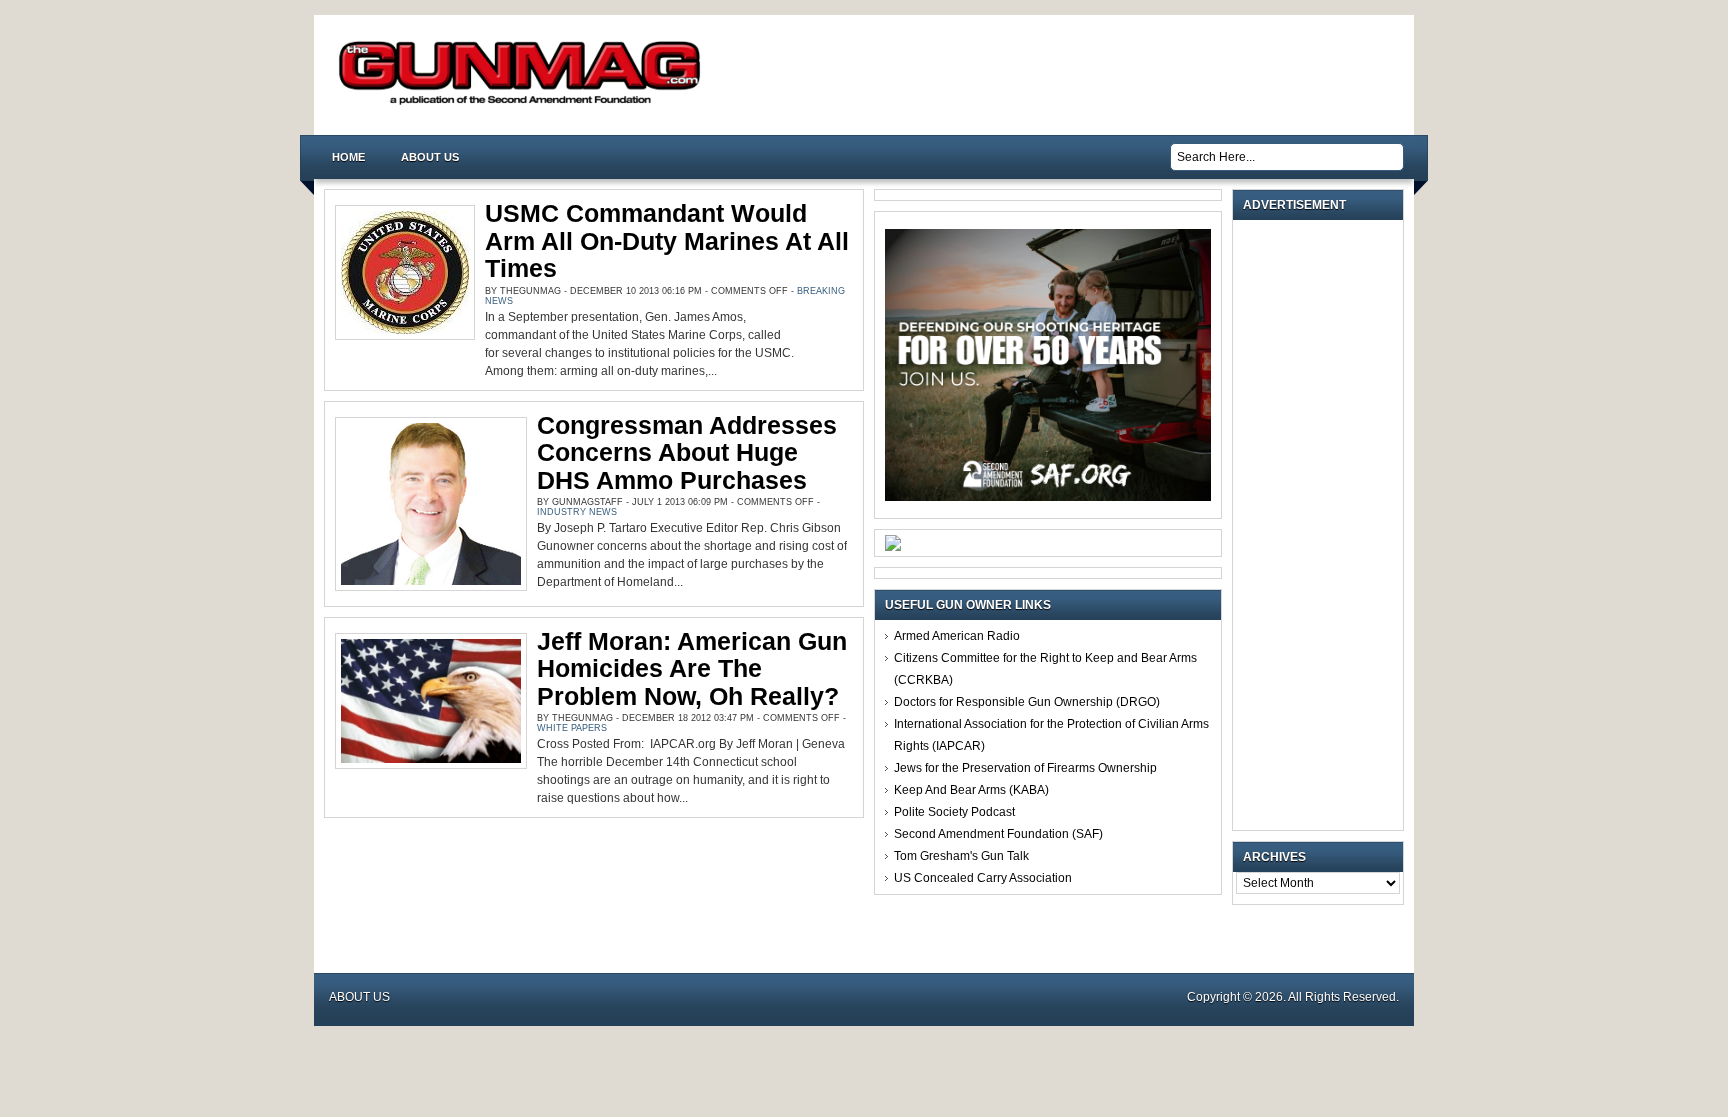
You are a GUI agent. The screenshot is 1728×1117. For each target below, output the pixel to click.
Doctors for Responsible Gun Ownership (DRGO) (1027, 702)
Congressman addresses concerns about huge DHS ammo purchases (687, 452)
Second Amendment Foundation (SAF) (998, 834)
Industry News (577, 512)
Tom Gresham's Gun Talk (961, 856)
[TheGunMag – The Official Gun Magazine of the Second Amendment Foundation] (524, 103)
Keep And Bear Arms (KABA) (971, 790)
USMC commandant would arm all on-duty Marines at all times (667, 240)
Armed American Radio (957, 636)
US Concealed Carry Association (983, 878)
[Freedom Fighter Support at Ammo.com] (893, 547)
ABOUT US (430, 157)
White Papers (572, 728)
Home (348, 157)
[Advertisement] (1323, 525)
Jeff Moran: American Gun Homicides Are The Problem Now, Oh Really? (692, 668)
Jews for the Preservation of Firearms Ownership (1025, 768)
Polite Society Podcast (954, 812)
